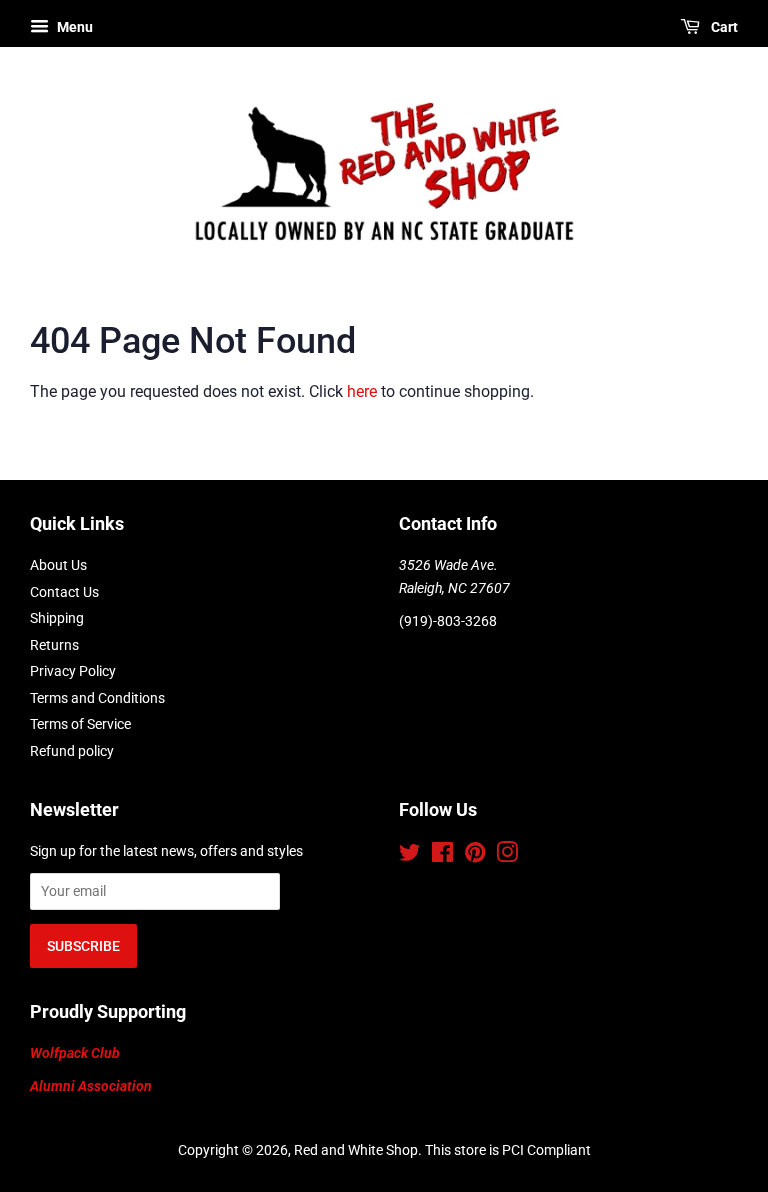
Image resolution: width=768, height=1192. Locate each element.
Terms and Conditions (97, 698)
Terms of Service (80, 724)
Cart (723, 27)
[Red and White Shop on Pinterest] (475, 856)
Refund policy (72, 751)
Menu (73, 27)
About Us (58, 565)
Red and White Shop (356, 1150)
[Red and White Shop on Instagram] (507, 856)
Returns (54, 645)
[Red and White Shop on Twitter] (410, 856)
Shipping (57, 618)
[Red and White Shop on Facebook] (442, 856)
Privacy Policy (73, 671)
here (362, 391)
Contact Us (64, 592)
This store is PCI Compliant (508, 1150)
